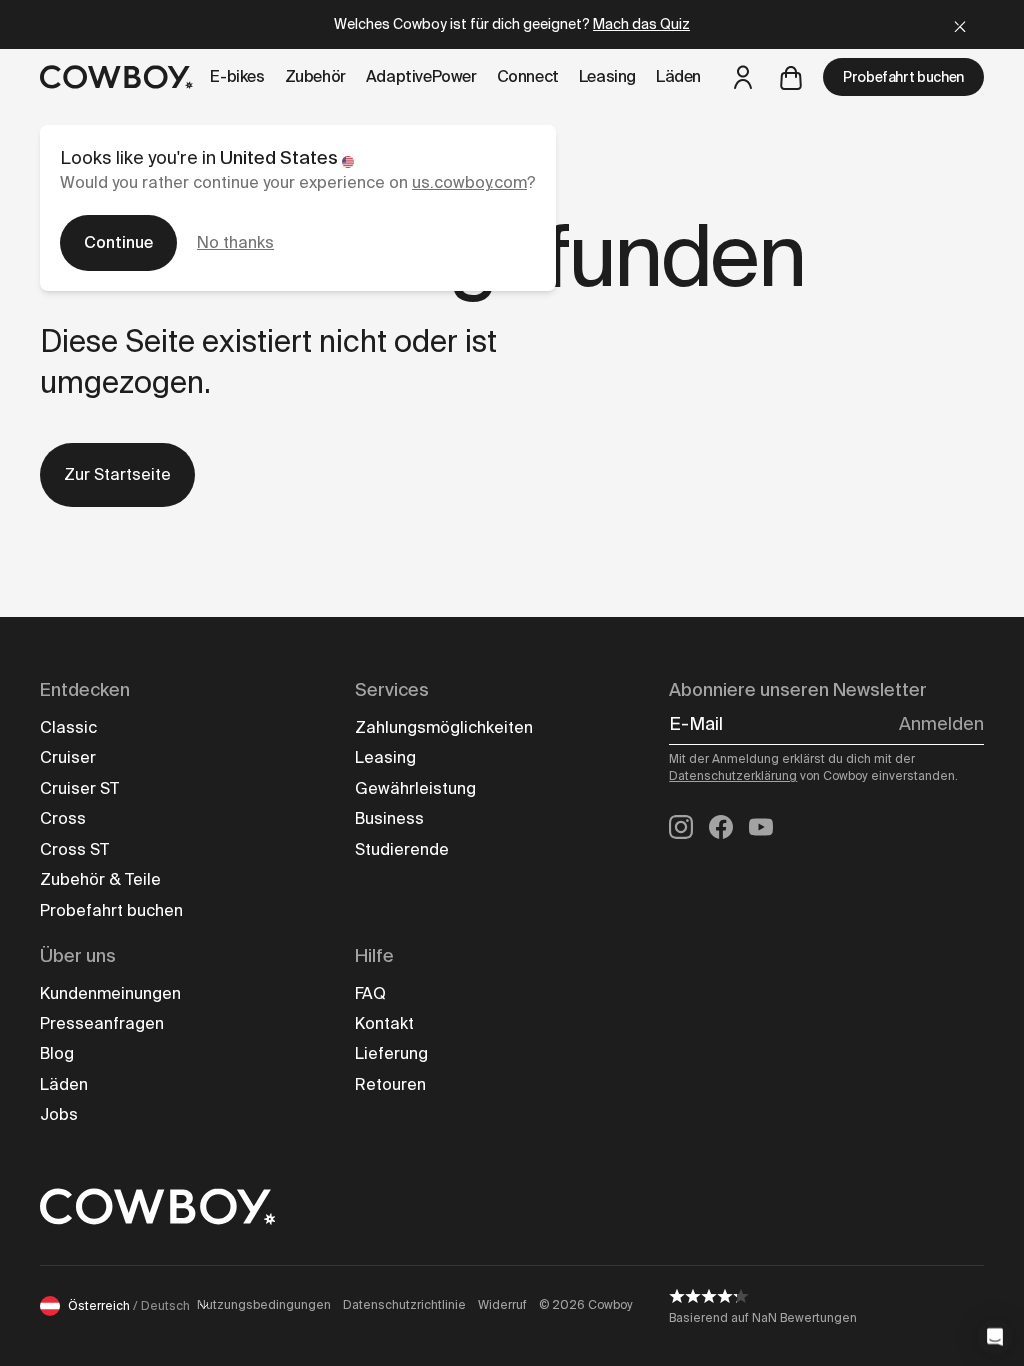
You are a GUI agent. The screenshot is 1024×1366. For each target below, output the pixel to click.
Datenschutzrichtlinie (404, 1305)
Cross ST (74, 849)
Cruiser (68, 757)
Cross (63, 818)
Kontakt (384, 1023)
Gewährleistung (415, 788)
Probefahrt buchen (903, 77)
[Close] (960, 24)
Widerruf (502, 1305)
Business (389, 818)
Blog (57, 1053)
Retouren (390, 1084)
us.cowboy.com (469, 182)
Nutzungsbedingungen (264, 1305)
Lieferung (391, 1053)
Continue (118, 242)
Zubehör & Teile (100, 879)
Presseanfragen (102, 1023)
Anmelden (941, 724)
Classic (68, 727)
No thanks (235, 242)
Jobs (59, 1114)
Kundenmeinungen (110, 993)
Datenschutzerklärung (733, 776)
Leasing (385, 757)
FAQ (370, 993)
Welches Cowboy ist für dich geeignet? (512, 24)
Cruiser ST (79, 788)
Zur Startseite (117, 474)
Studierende (402, 849)
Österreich (129, 1306)
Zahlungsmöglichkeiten (444, 727)
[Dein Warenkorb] (791, 77)
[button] (995, 1337)
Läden (64, 1084)
